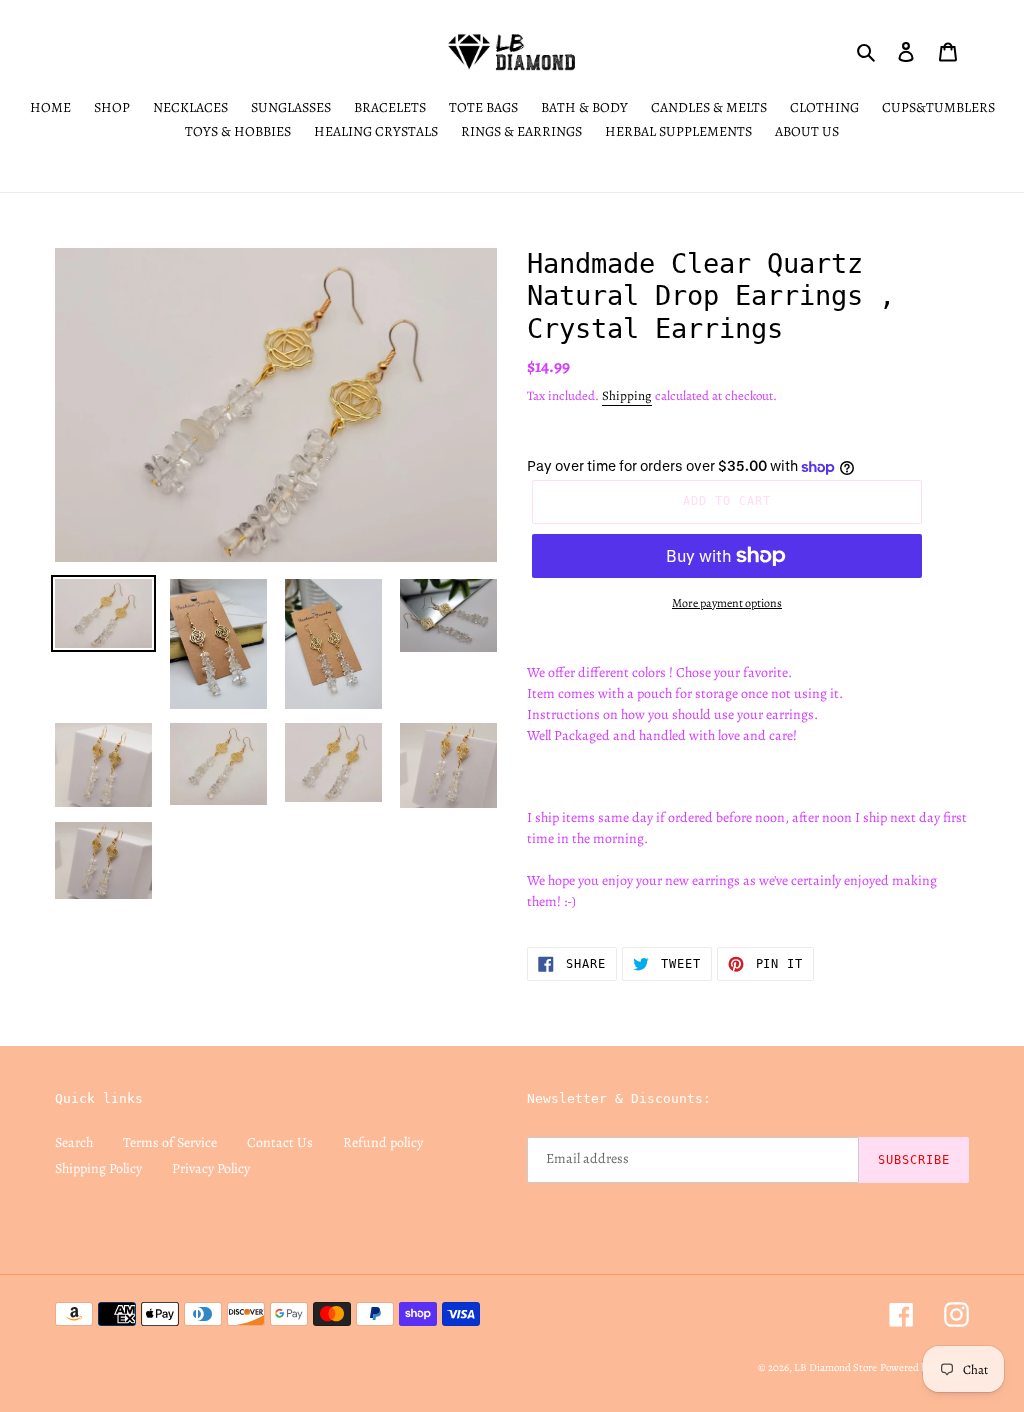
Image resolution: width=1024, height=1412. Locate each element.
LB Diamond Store (835, 1367)
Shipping (627, 395)
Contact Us (280, 1142)
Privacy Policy (211, 1168)
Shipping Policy (98, 1168)
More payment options (727, 603)
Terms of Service (170, 1142)
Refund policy (383, 1142)
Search (74, 1142)
